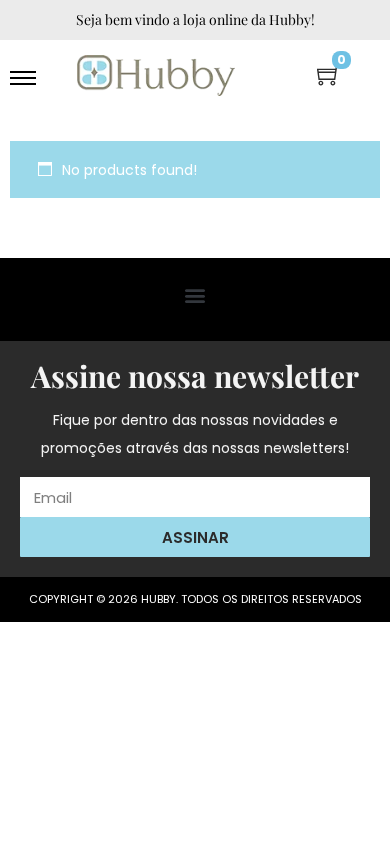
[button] (195, 294)
